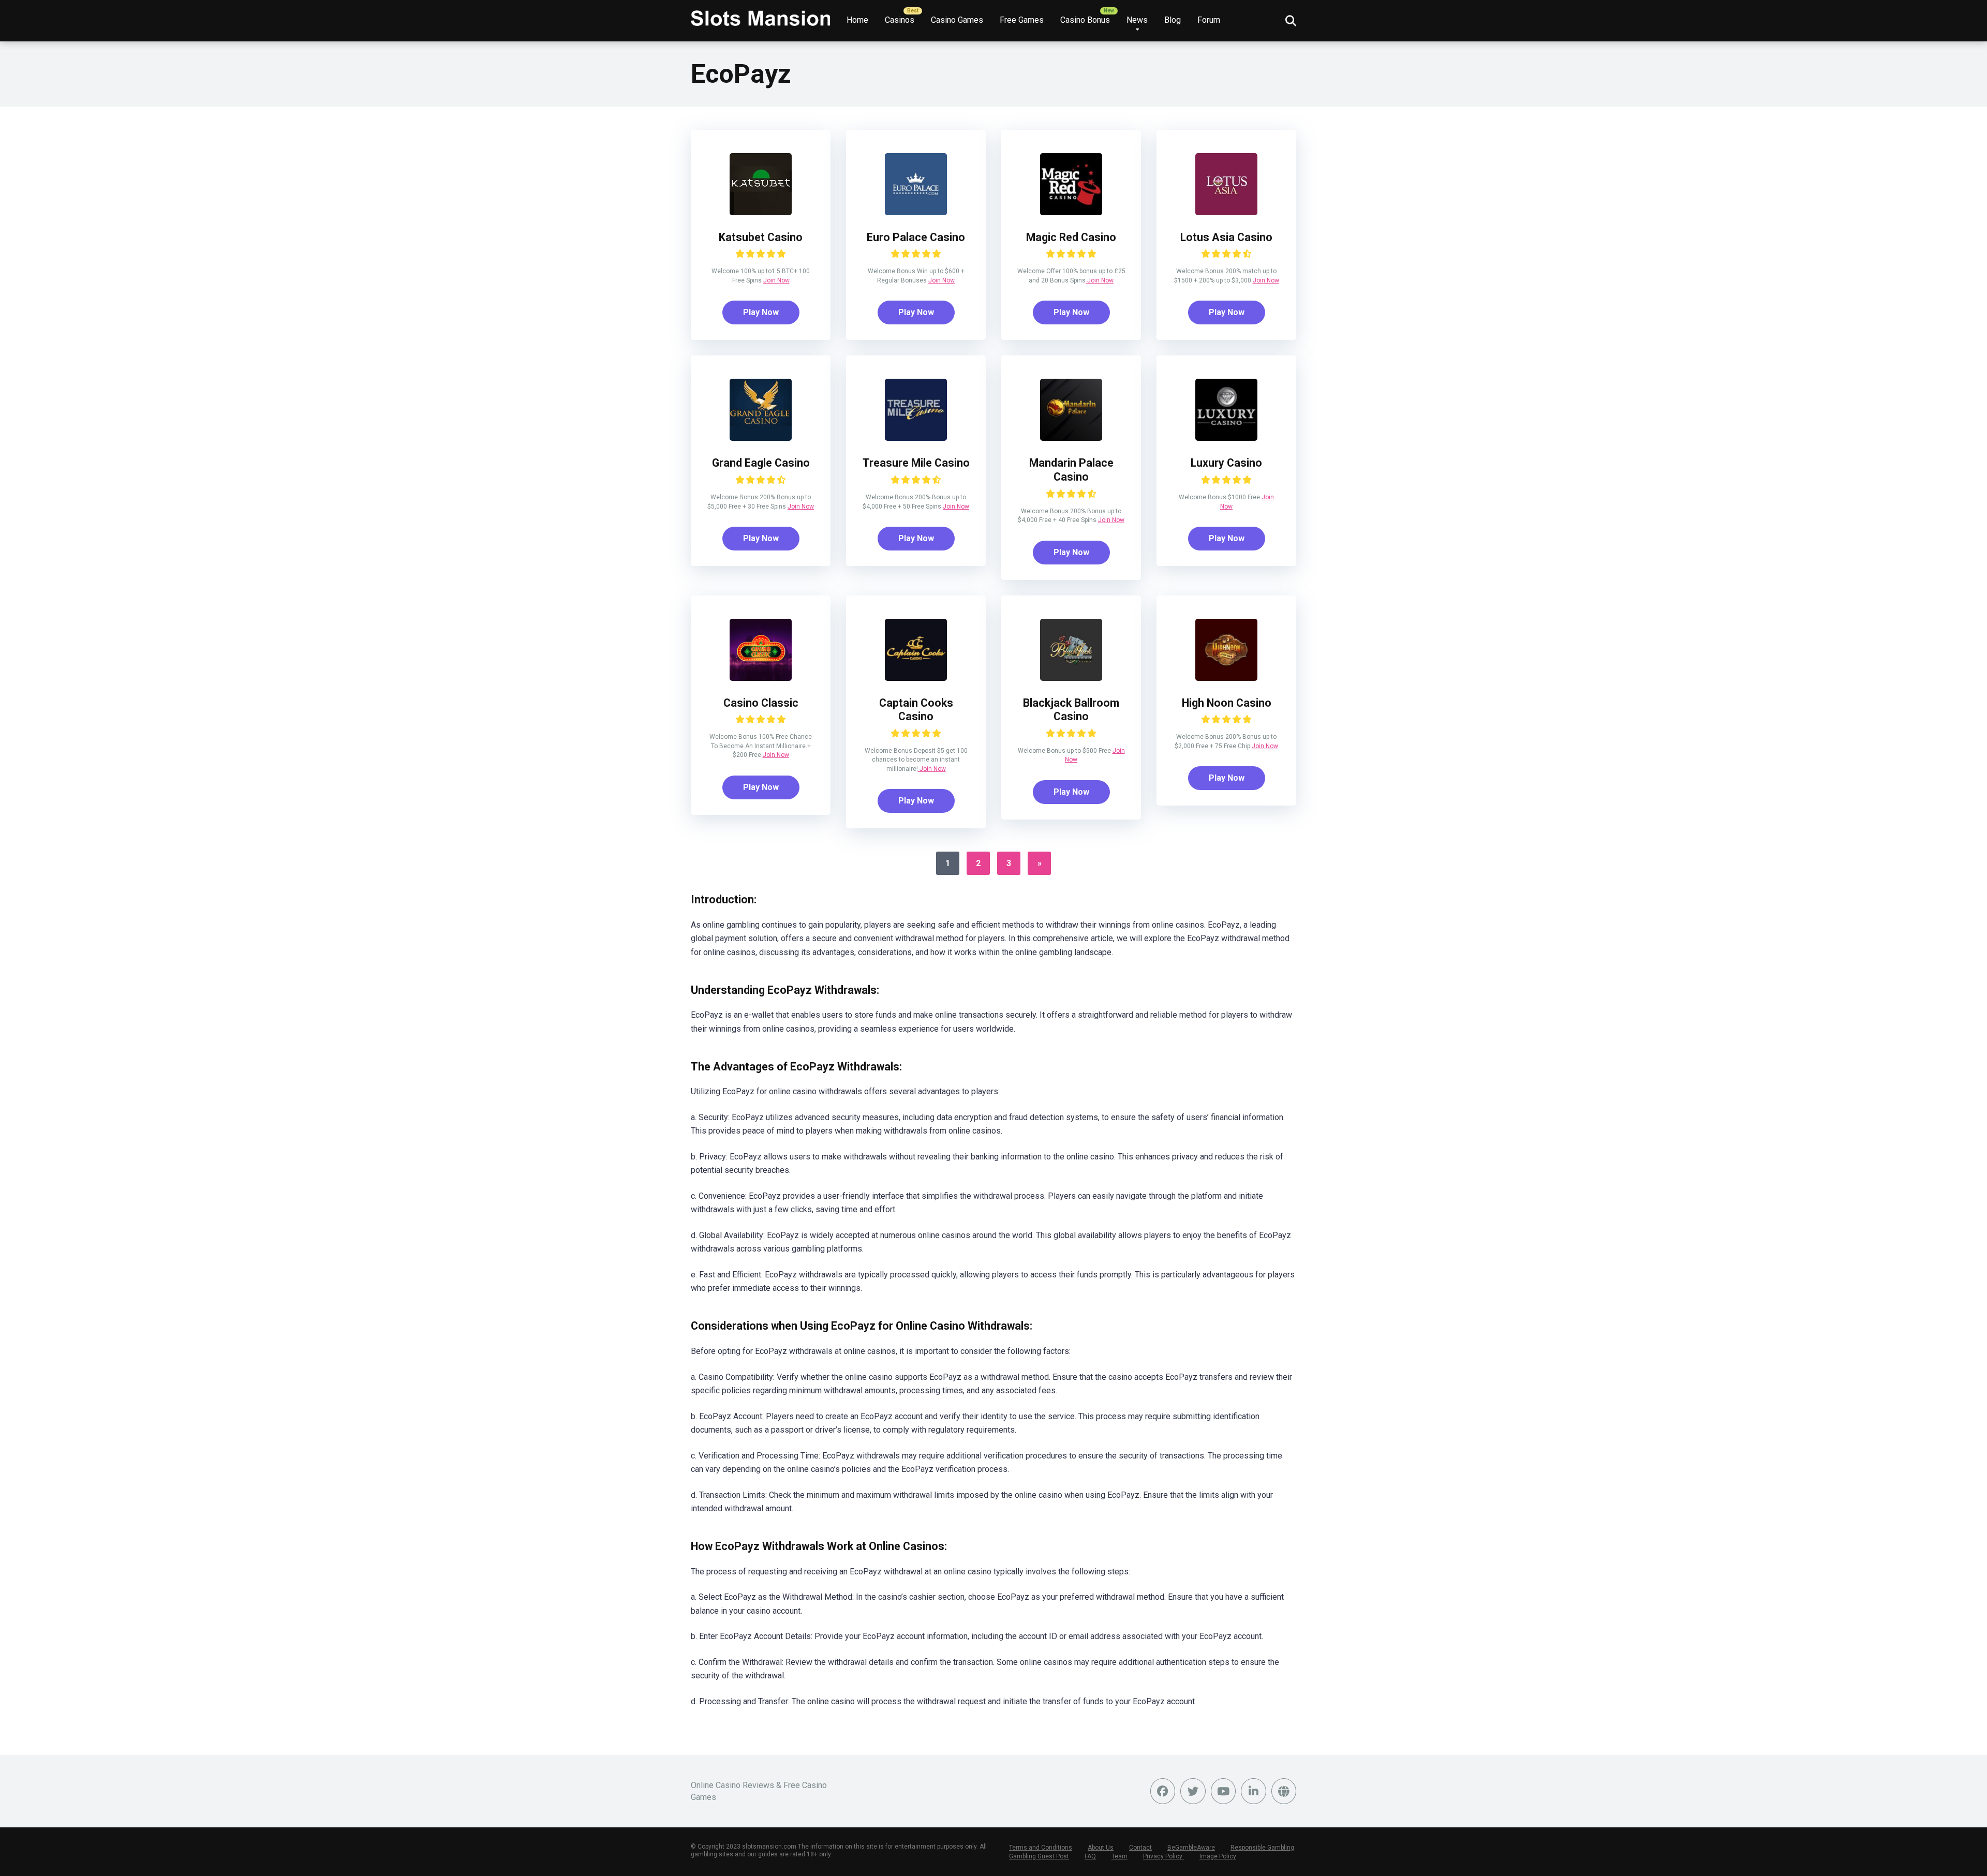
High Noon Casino (1227, 703)
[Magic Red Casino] (1071, 212)
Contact (1140, 1848)
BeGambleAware (1191, 1848)
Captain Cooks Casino (916, 710)
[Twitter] (1193, 1791)
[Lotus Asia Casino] (1226, 212)
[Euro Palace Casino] (916, 212)
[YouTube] (1224, 1791)
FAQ (1090, 1856)
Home (857, 20)
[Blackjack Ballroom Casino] (1071, 678)
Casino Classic (761, 703)
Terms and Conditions (1041, 1848)
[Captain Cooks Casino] (916, 678)
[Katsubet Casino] (761, 212)
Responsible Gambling (1262, 1848)
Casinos (900, 20)
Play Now (761, 312)
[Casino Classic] (761, 678)
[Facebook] (1163, 1791)
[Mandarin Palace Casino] (1071, 438)
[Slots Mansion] (761, 14)
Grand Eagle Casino (761, 463)
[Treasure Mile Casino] (916, 438)
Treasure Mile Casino (916, 463)
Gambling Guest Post (1039, 1856)
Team (1119, 1856)
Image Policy (1218, 1856)
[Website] (1284, 1791)
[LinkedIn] (1254, 1791)
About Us (1101, 1848)
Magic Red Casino (1071, 237)
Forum (1209, 20)
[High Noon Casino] (1226, 678)
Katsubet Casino (761, 237)
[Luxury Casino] (1226, 438)
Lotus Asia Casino (1226, 237)
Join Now (776, 280)
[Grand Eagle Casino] (761, 438)
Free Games (1022, 20)
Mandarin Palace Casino (1071, 470)
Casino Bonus (1085, 20)
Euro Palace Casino (916, 237)
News (1137, 20)
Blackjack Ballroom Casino (1071, 710)
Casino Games (957, 20)
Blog (1173, 20)
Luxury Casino (1226, 463)
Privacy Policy (1163, 1856)
